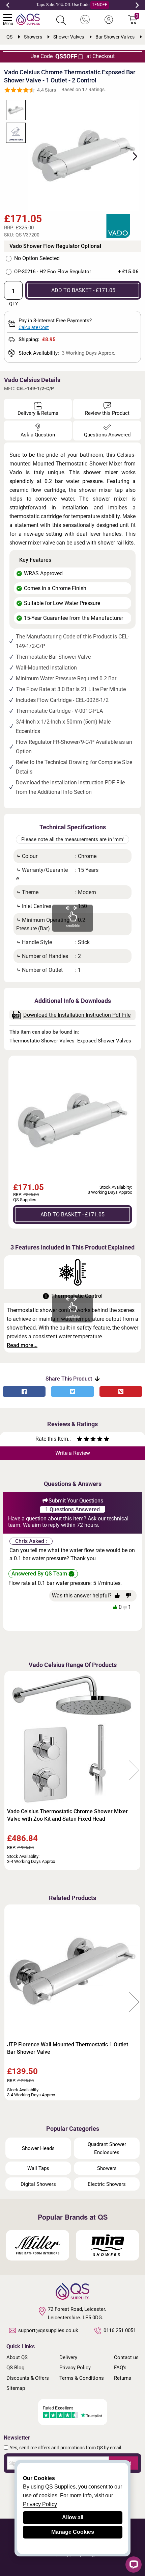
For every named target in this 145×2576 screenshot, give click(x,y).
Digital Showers (38, 2184)
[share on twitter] (72, 1392)
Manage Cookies (73, 2532)
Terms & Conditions (82, 2378)
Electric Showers (107, 2184)
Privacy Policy (75, 2368)
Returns (123, 2378)
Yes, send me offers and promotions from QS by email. (66, 2448)
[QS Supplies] (28, 19)
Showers (107, 2168)
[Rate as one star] (80, 1440)
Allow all (73, 2517)
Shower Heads (38, 2148)
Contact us (126, 2357)
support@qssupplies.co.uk (48, 2330)
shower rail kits (116, 543)
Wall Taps (38, 2168)
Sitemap (16, 2388)
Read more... (22, 1345)
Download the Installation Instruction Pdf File (77, 1015)
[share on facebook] (24, 1392)
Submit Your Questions (76, 1501)
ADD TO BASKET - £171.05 (83, 290)
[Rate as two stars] (83, 1440)
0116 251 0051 (120, 2330)
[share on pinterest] (121, 1392)
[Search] (61, 20)
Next (137, 5)
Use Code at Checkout (72, 56)
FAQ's (120, 2368)
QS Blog (15, 2368)
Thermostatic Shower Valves (42, 1041)
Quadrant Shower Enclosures (107, 2148)
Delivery (68, 2357)
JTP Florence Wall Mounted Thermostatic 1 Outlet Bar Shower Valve (68, 2048)
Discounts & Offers (28, 2378)
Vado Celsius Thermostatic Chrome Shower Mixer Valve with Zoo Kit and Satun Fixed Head (67, 1815)
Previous (8, 5)
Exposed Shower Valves (104, 1041)
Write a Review (73, 1453)
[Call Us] (85, 20)
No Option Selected (37, 258)
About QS (17, 2357)
